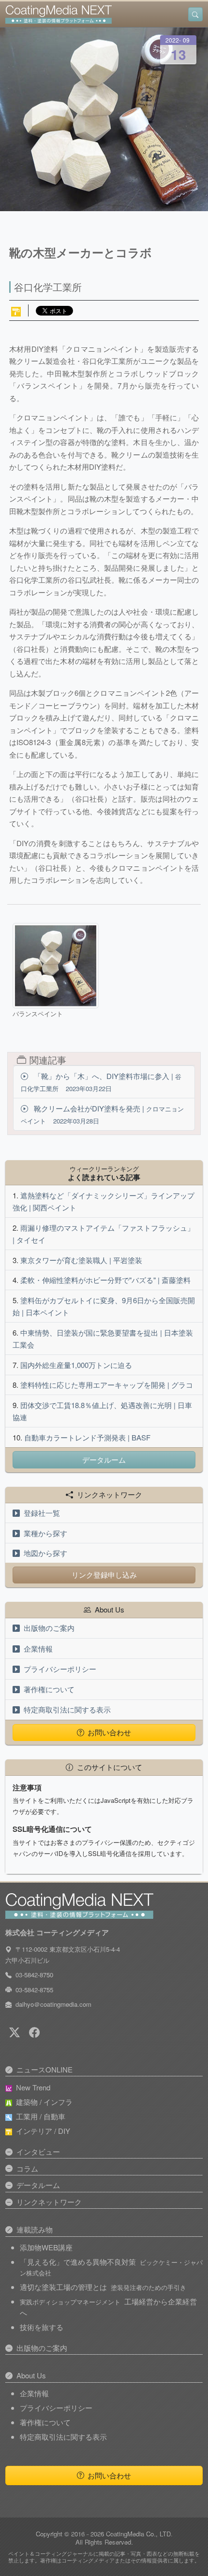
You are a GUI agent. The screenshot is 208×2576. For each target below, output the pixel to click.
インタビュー (38, 2151)
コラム (27, 2168)
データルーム (104, 1460)
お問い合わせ (109, 1732)
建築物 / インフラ (44, 2102)
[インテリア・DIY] (16, 310)
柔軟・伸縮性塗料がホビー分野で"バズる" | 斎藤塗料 (105, 1280)
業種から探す (45, 1533)
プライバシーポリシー (60, 1669)
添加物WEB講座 (46, 2247)
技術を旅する (42, 2327)
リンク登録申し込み (104, 1575)
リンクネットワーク (49, 2202)
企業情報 (38, 1648)
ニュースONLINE (45, 2069)
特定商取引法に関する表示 (67, 1709)
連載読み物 (35, 2229)
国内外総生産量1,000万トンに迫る (76, 1365)
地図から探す (45, 1553)
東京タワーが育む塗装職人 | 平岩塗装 (81, 1260)
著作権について (49, 1689)
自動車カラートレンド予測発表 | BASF (87, 1437)
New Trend (33, 2087)
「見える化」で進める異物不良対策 (111, 2267)
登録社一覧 (42, 1513)
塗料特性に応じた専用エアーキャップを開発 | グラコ (107, 1385)
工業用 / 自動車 (41, 2116)
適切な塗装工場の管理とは (103, 2287)
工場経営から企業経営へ (108, 2307)
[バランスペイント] (56, 966)
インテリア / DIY (43, 2131)
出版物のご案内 (49, 1628)
